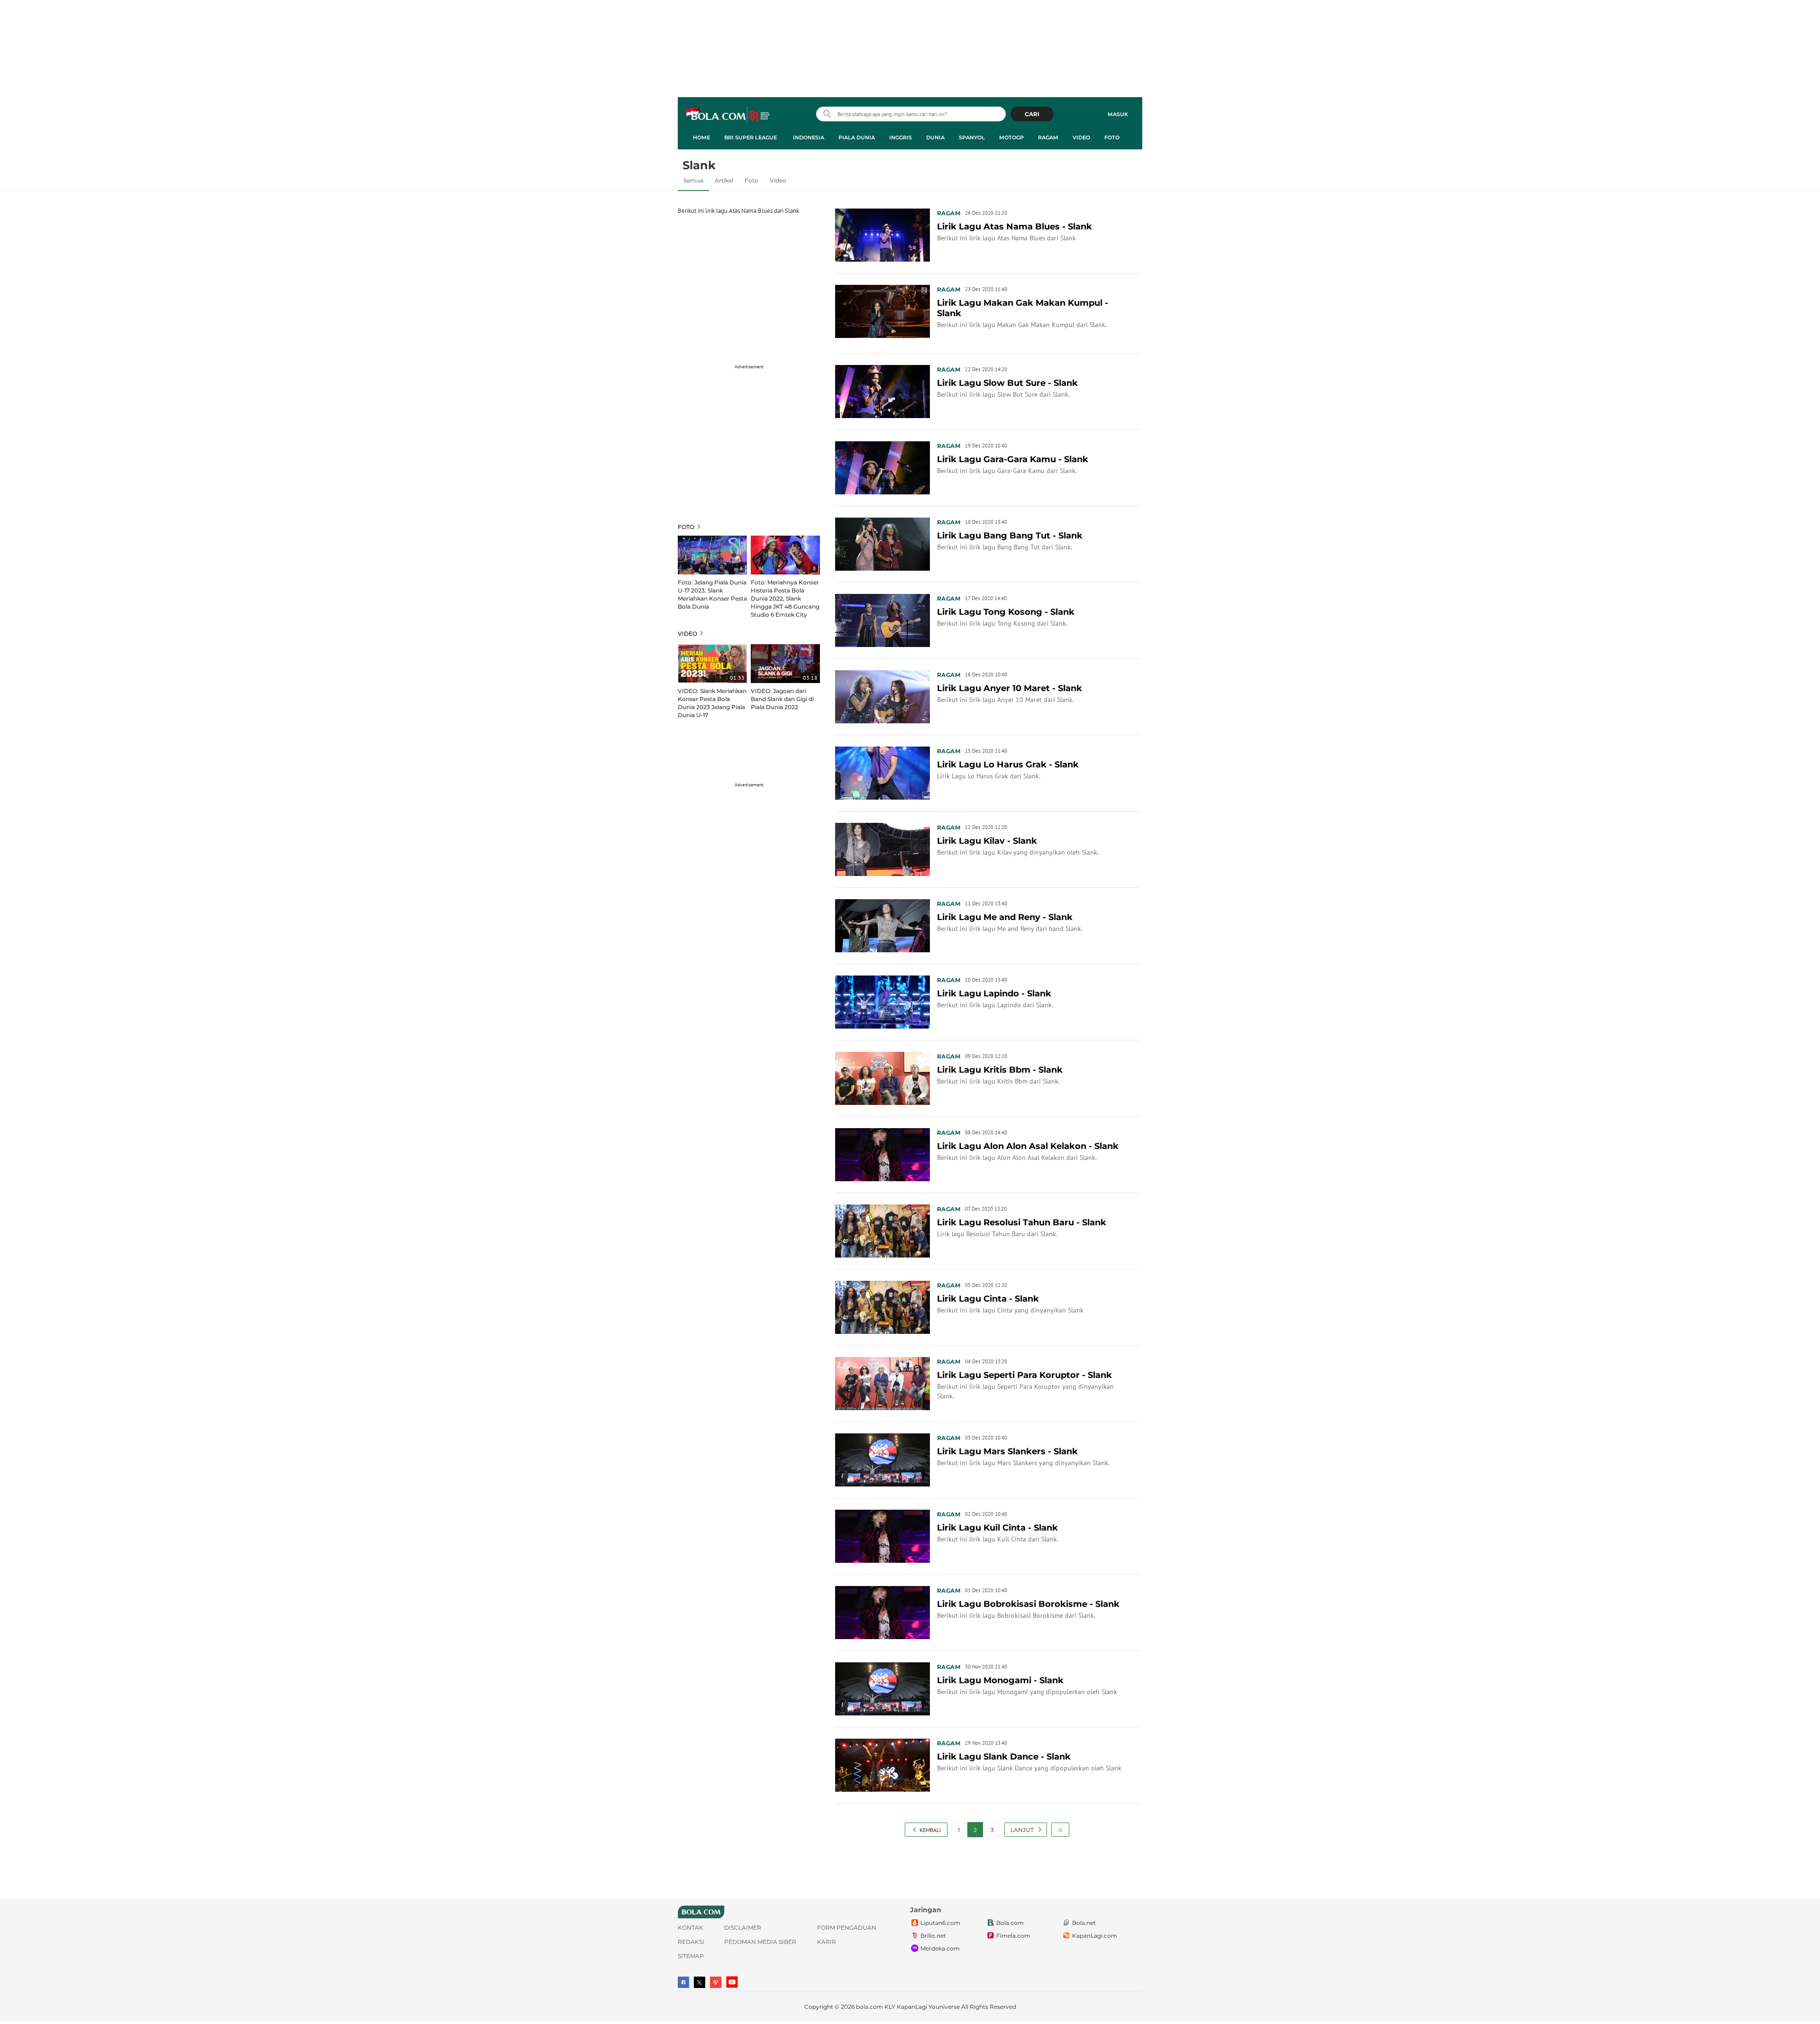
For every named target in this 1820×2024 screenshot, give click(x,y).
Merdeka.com (940, 1948)
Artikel (724, 180)
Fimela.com (1013, 1936)
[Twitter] (700, 1982)
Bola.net (1084, 1923)
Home (701, 137)
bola (728, 115)
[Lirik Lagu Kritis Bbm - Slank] (883, 1077)
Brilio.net (933, 1936)
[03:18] (785, 663)
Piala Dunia (857, 137)
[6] (712, 554)
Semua (693, 180)
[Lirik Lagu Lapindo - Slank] (883, 1001)
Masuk (1118, 114)
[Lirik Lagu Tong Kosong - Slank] (883, 620)
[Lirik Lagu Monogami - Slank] (883, 1688)
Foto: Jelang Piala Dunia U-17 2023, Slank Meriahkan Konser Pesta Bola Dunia (712, 594)
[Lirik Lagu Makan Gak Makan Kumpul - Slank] (883, 310)
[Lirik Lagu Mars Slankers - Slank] (883, 1459)
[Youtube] (732, 1982)
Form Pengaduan (847, 1928)
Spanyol (972, 137)
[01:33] (712, 663)
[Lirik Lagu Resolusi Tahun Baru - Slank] (883, 1230)
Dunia (935, 137)
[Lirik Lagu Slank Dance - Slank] (883, 1764)
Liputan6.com (940, 1923)
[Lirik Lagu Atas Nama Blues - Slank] (883, 234)
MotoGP (1011, 137)
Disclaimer (743, 1928)
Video (1081, 137)
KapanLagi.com (1095, 1936)
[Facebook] (683, 1982)
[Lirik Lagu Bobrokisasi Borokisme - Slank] (883, 1612)
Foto (1112, 137)
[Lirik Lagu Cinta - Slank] (883, 1306)
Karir (827, 1942)
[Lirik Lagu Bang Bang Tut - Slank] (883, 543)
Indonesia (809, 137)
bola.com (869, 2007)
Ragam (1048, 137)
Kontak (691, 1928)
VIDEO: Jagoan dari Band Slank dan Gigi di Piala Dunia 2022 (782, 699)
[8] (785, 554)
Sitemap (691, 1956)
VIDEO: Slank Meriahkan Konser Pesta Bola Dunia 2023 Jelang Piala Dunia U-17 (712, 703)
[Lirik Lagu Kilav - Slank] (883, 848)
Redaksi (691, 1942)
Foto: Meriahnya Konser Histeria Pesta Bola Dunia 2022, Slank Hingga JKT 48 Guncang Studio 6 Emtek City (785, 598)
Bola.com (1010, 1923)
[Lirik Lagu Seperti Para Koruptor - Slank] (883, 1383)
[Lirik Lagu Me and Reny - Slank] (883, 925)
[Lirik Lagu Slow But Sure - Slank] (883, 391)
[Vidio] (716, 1982)
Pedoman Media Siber (760, 1942)
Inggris (901, 137)
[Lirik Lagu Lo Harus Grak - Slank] (883, 772)
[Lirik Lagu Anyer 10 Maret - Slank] (883, 696)
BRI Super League (751, 137)
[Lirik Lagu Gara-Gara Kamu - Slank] (883, 467)
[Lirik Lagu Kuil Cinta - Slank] (883, 1535)
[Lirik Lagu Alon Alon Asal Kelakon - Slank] (883, 1154)
